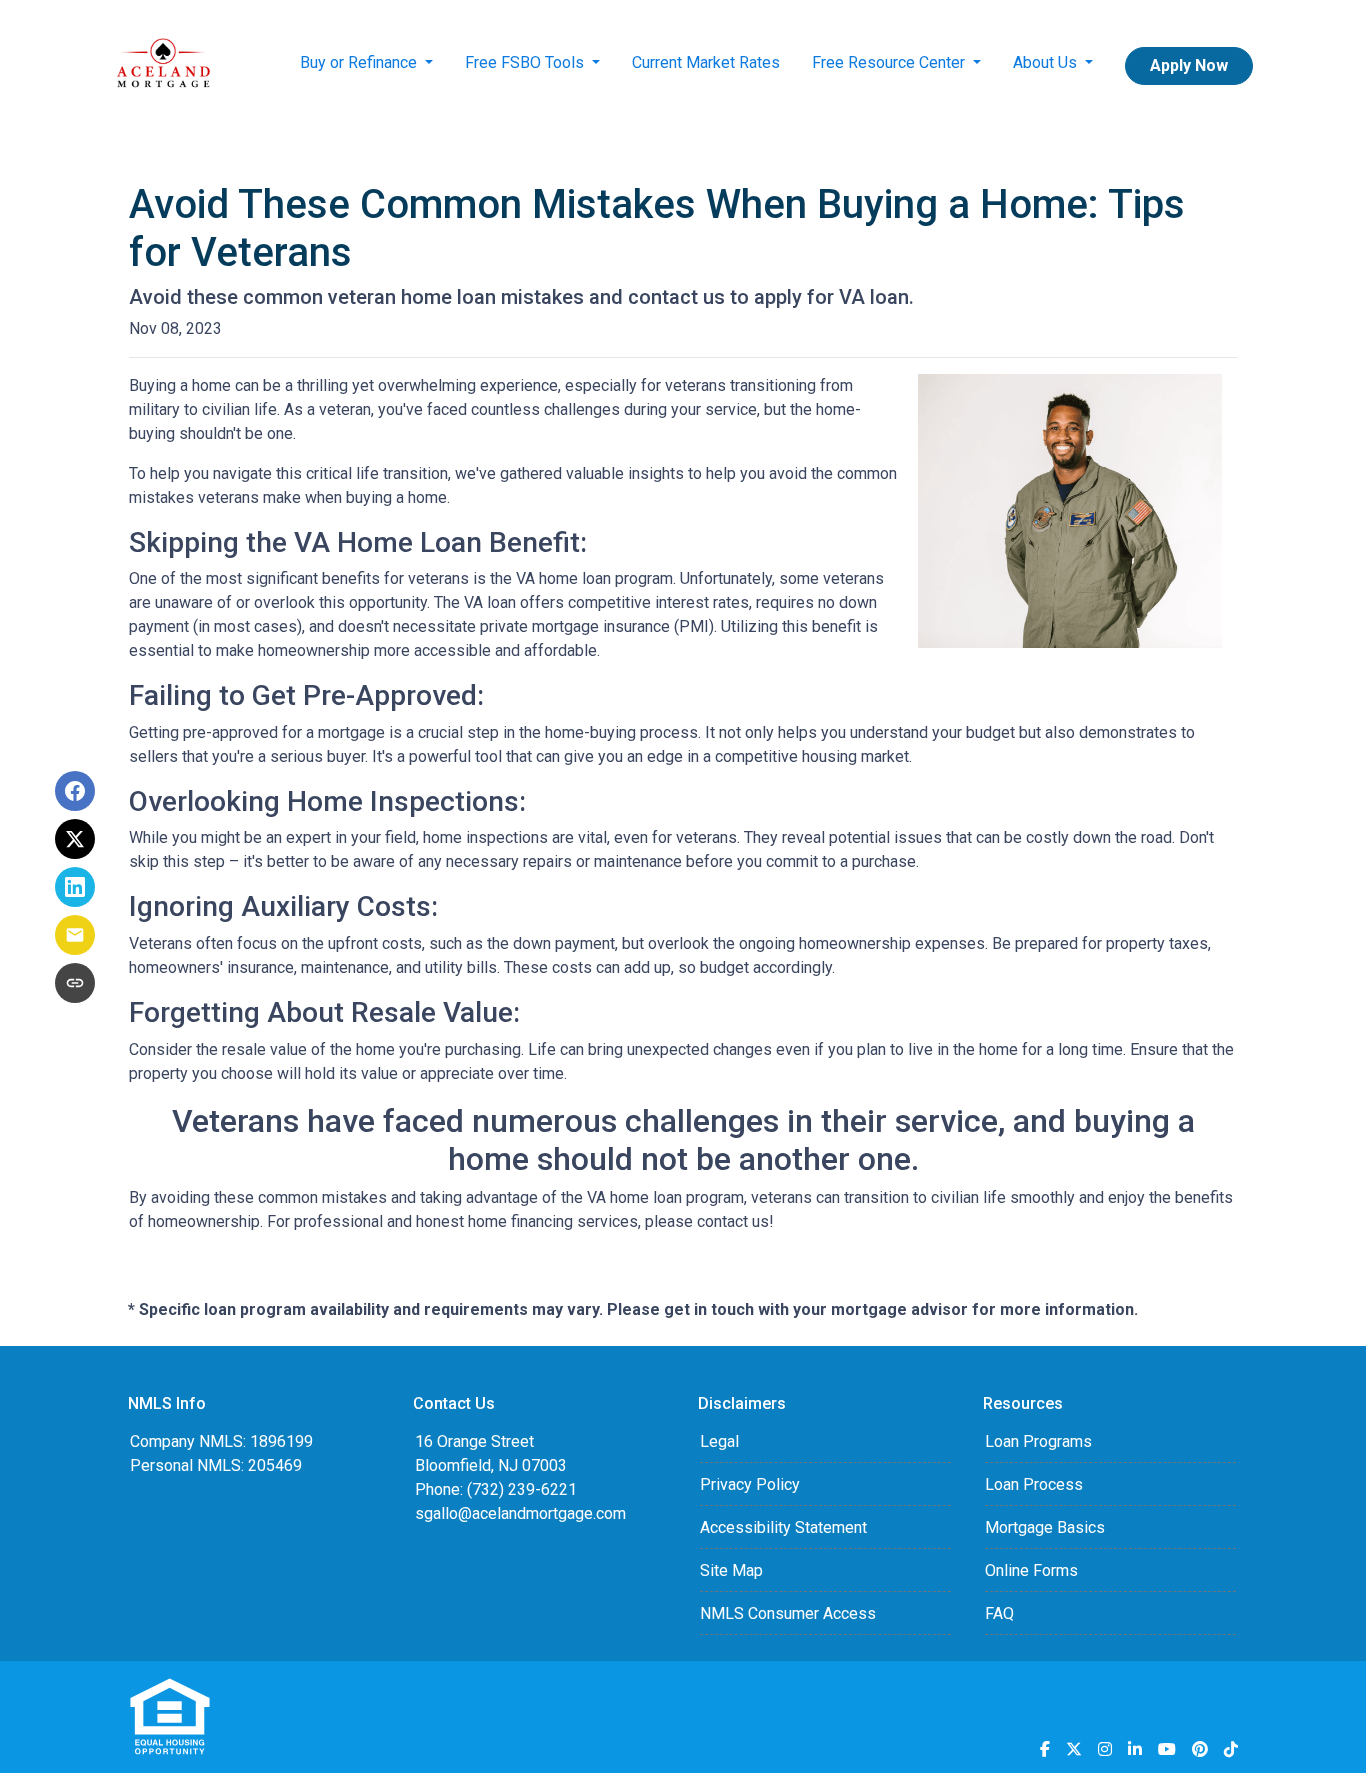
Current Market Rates (706, 62)
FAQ (999, 1613)
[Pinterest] (1200, 1749)
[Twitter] (1074, 1749)
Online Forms (1031, 1570)
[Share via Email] (75, 935)
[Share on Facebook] (75, 791)
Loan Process (1034, 1484)
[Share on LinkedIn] (75, 887)
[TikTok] (1231, 1749)
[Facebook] (1045, 1749)
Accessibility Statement (783, 1527)
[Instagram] (1105, 1749)
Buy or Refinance (360, 62)
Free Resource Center (890, 62)
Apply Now (1189, 65)
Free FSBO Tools (526, 62)
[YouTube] (1167, 1749)
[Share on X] (75, 839)
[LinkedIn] (1135, 1749)
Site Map (731, 1570)
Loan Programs (1038, 1441)
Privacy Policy (750, 1484)
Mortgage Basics (1045, 1527)
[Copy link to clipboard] (75, 983)
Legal (719, 1441)
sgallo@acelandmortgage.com (520, 1513)
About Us (1047, 62)
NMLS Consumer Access (788, 1613)
